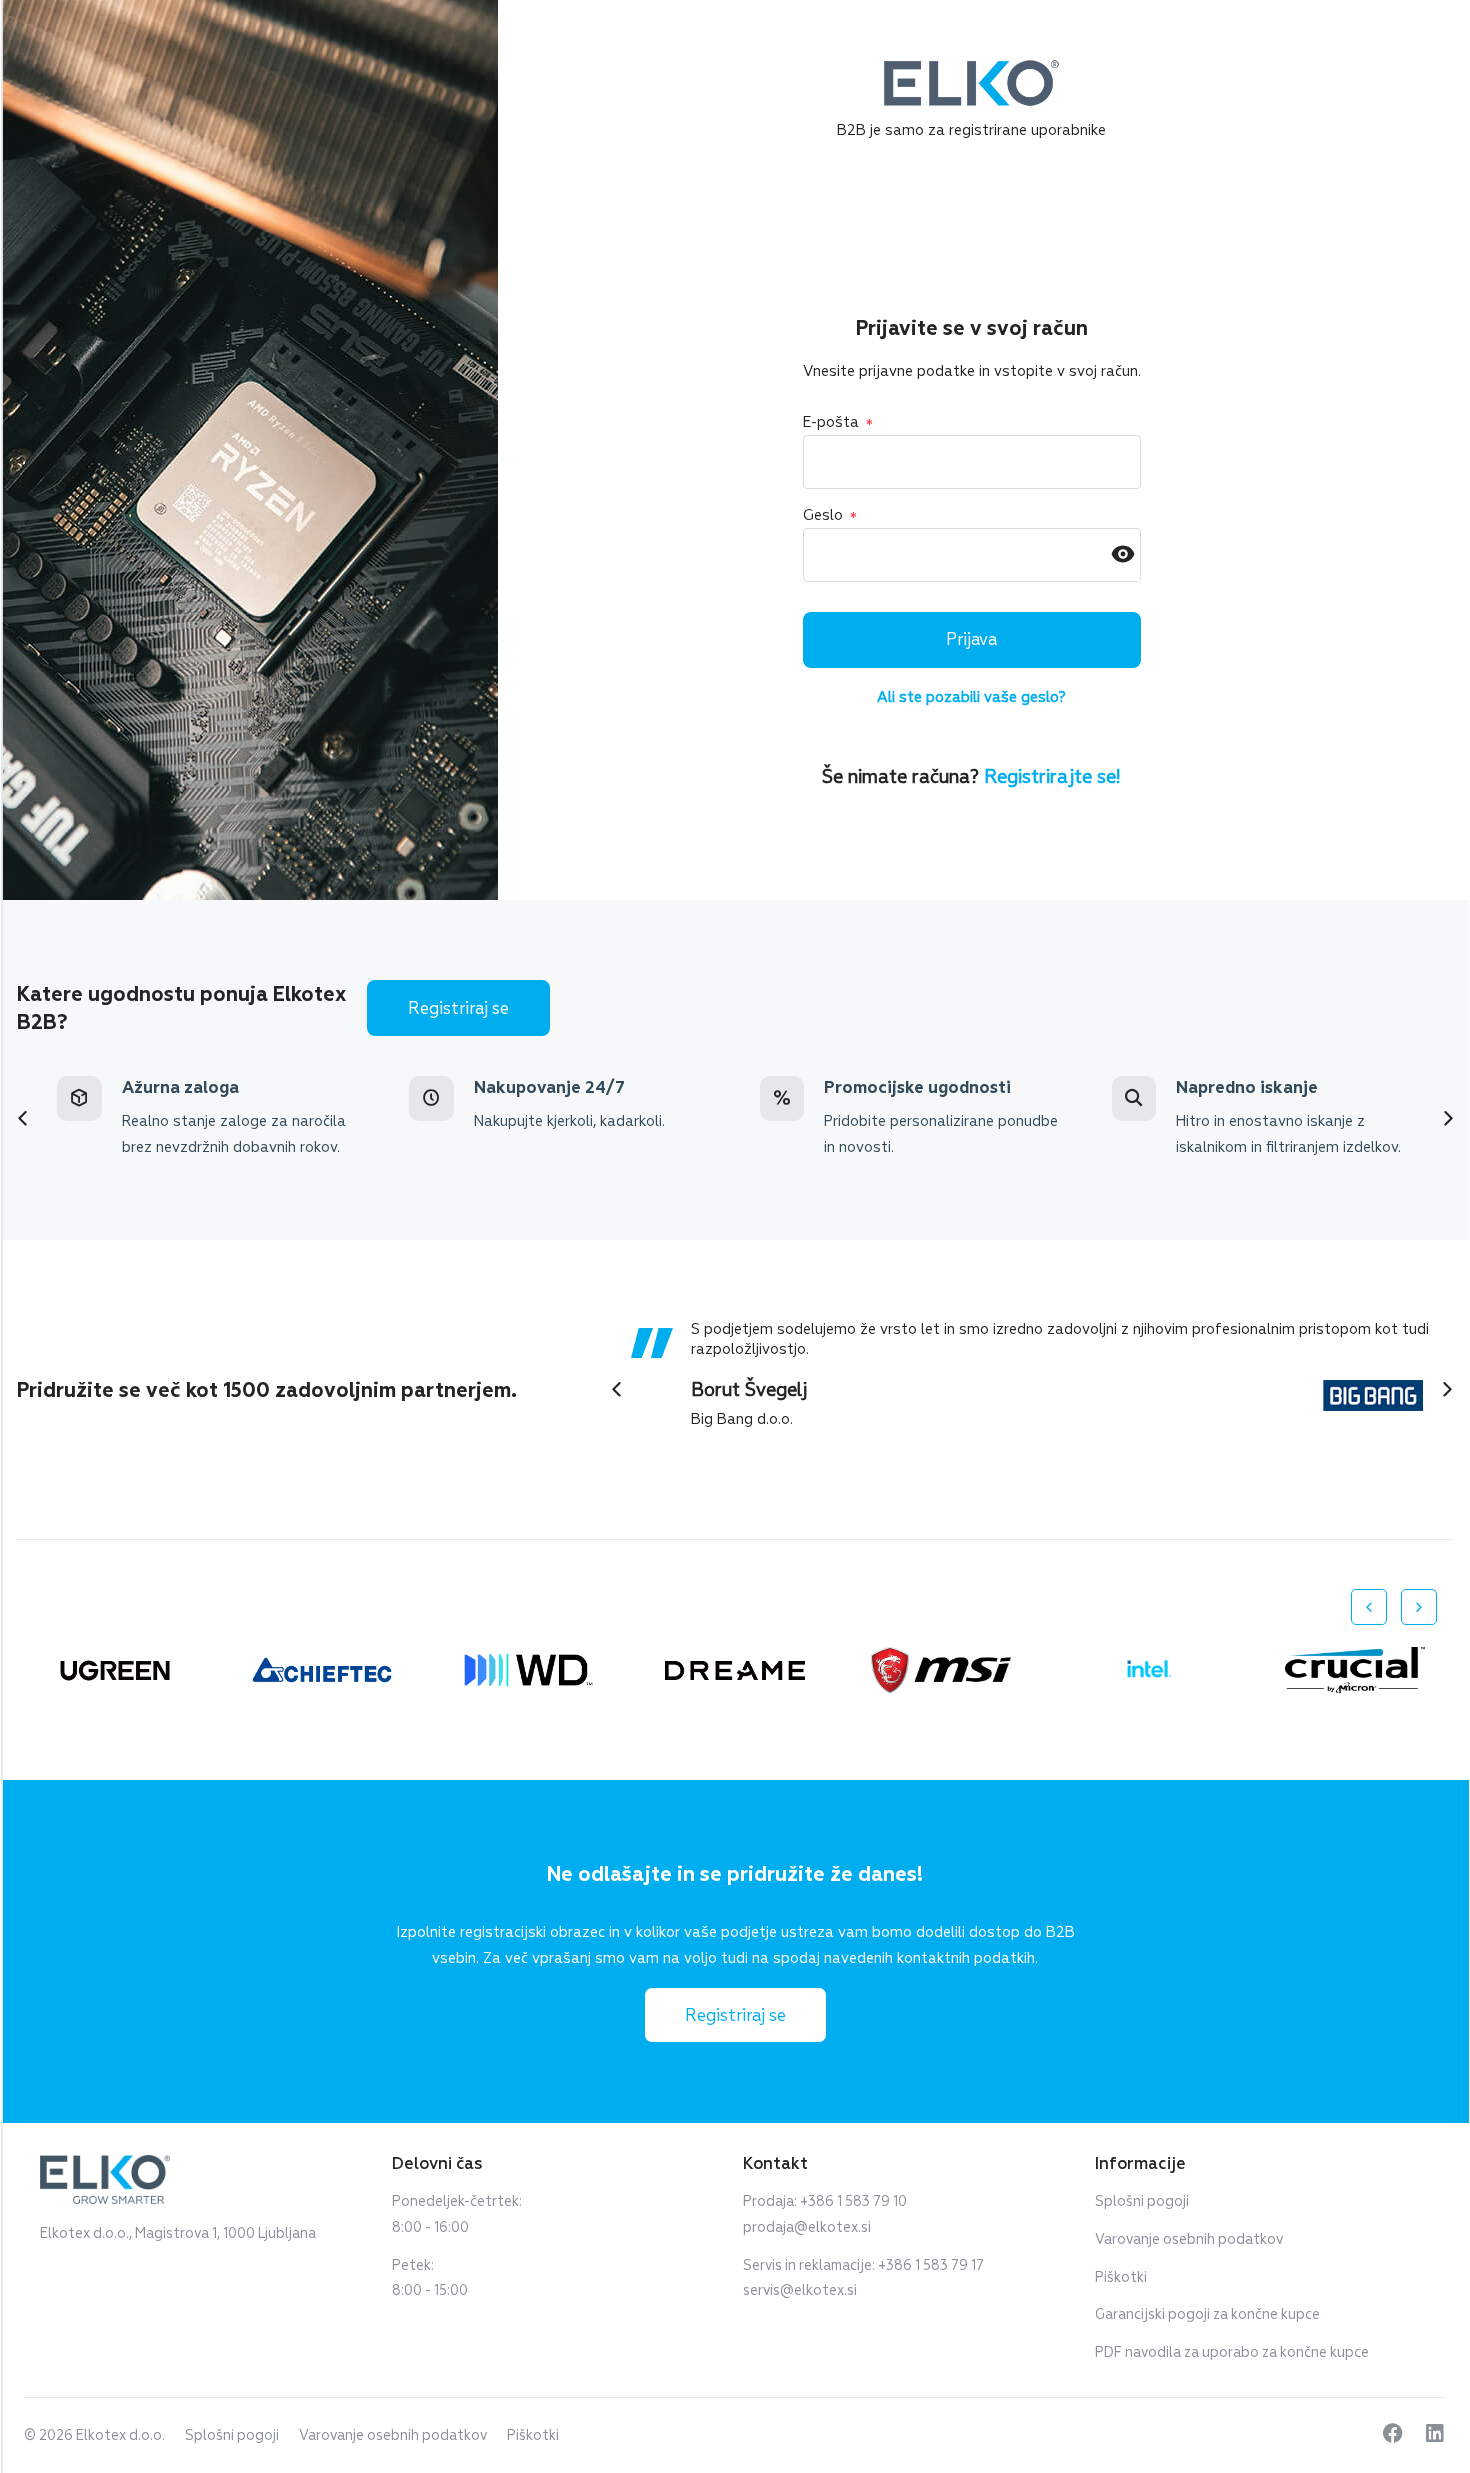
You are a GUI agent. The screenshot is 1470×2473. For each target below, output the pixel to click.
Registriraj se (458, 1008)
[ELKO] (971, 69)
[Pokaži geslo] (1123, 555)
